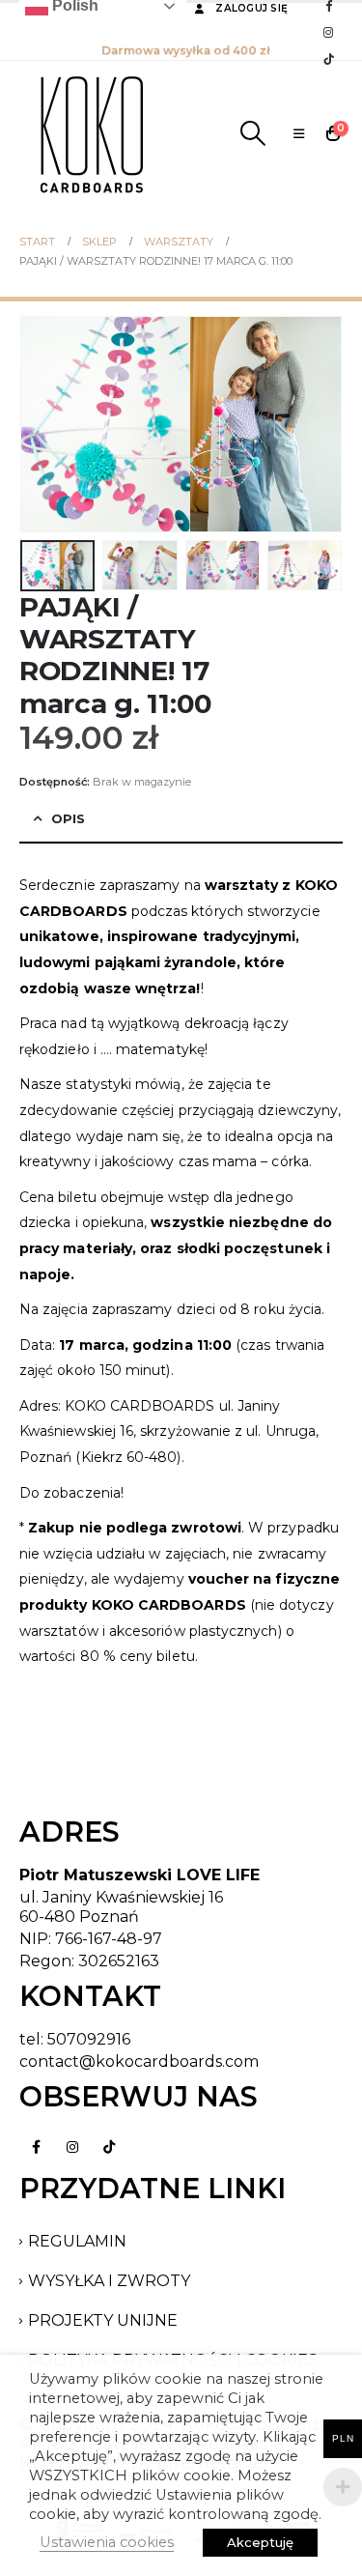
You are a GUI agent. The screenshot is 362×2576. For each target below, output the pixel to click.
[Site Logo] (92, 133)
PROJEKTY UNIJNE (103, 2320)
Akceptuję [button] (260, 2542)
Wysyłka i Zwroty (109, 2281)
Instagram (72, 2147)
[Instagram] (328, 32)
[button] (252, 133)
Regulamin (77, 2241)
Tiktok (109, 2147)
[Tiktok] (328, 59)
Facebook (36, 2147)
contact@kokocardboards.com (139, 2061)
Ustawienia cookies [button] (107, 2542)
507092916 (89, 2039)
